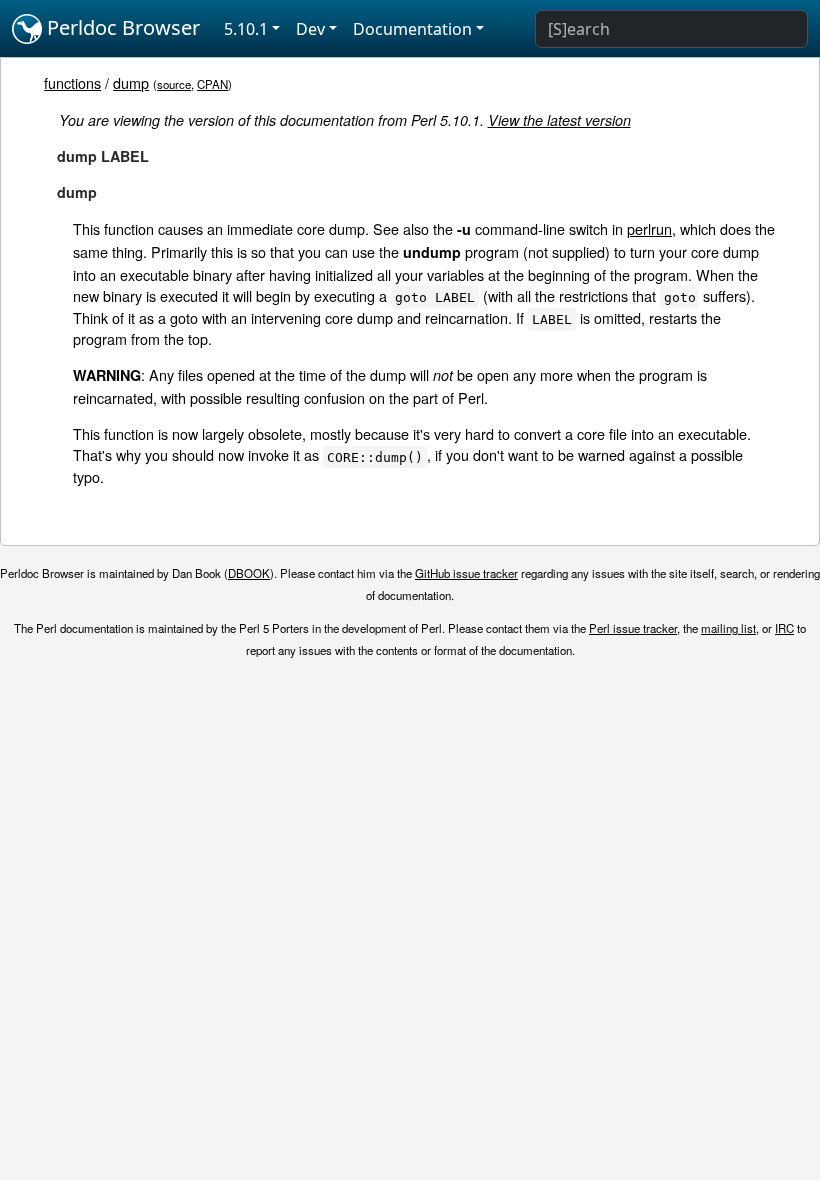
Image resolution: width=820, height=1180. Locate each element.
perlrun (649, 228)
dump (131, 82)
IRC (784, 628)
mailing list (728, 628)
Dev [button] (310, 29)
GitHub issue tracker (466, 573)
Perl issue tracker (633, 628)
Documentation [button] (412, 29)
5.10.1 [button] (246, 29)
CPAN (212, 84)
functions (72, 82)
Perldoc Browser (121, 27)
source (174, 84)
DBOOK (249, 573)
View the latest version (559, 120)
